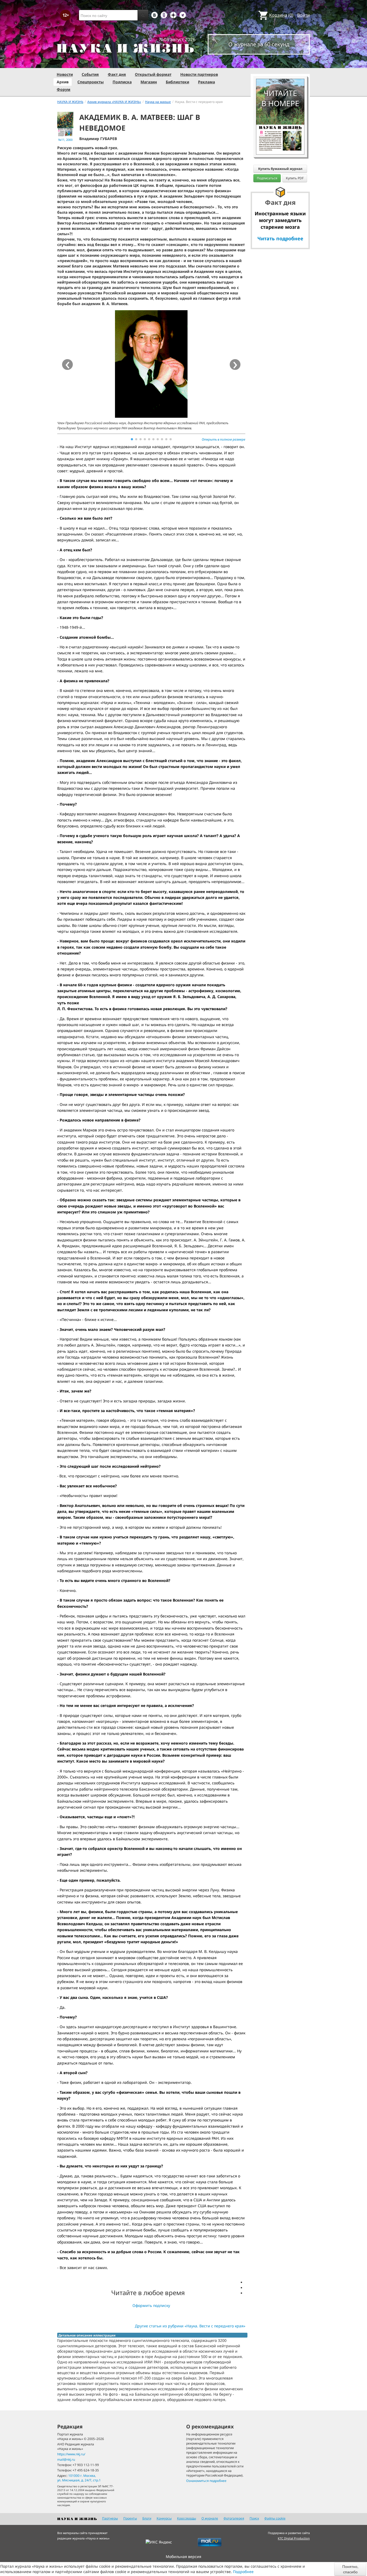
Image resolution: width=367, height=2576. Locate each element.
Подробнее (243, 2572)
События (90, 74)
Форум (64, 89)
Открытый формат (153, 74)
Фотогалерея (234, 2518)
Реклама (206, 82)
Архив (63, 82)
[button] (132, 439)
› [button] (235, 365)
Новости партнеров (199, 74)
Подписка (122, 82)
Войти (303, 15)
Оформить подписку (151, 2305)
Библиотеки (177, 82)
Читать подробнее (280, 238)
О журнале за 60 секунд (259, 44)
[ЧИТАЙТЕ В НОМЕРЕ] (280, 63)
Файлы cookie (275, 2518)
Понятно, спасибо (350, 2569)
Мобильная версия (183, 2557)
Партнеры (110, 2518)
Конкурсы (164, 2518)
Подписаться (267, 178)
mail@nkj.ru (66, 2459)
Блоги (147, 2518)
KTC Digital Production (294, 2538)
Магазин (149, 82)
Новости (65, 74)
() (281, 15)
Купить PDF (295, 178)
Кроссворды (187, 2518)
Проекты (130, 2518)
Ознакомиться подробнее (206, 2481)
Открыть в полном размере (224, 439)
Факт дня (117, 74)
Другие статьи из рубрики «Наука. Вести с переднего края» (190, 2326)
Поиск (254, 2518)
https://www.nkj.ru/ (71, 2454)
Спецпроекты (91, 82)
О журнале (210, 2518)
